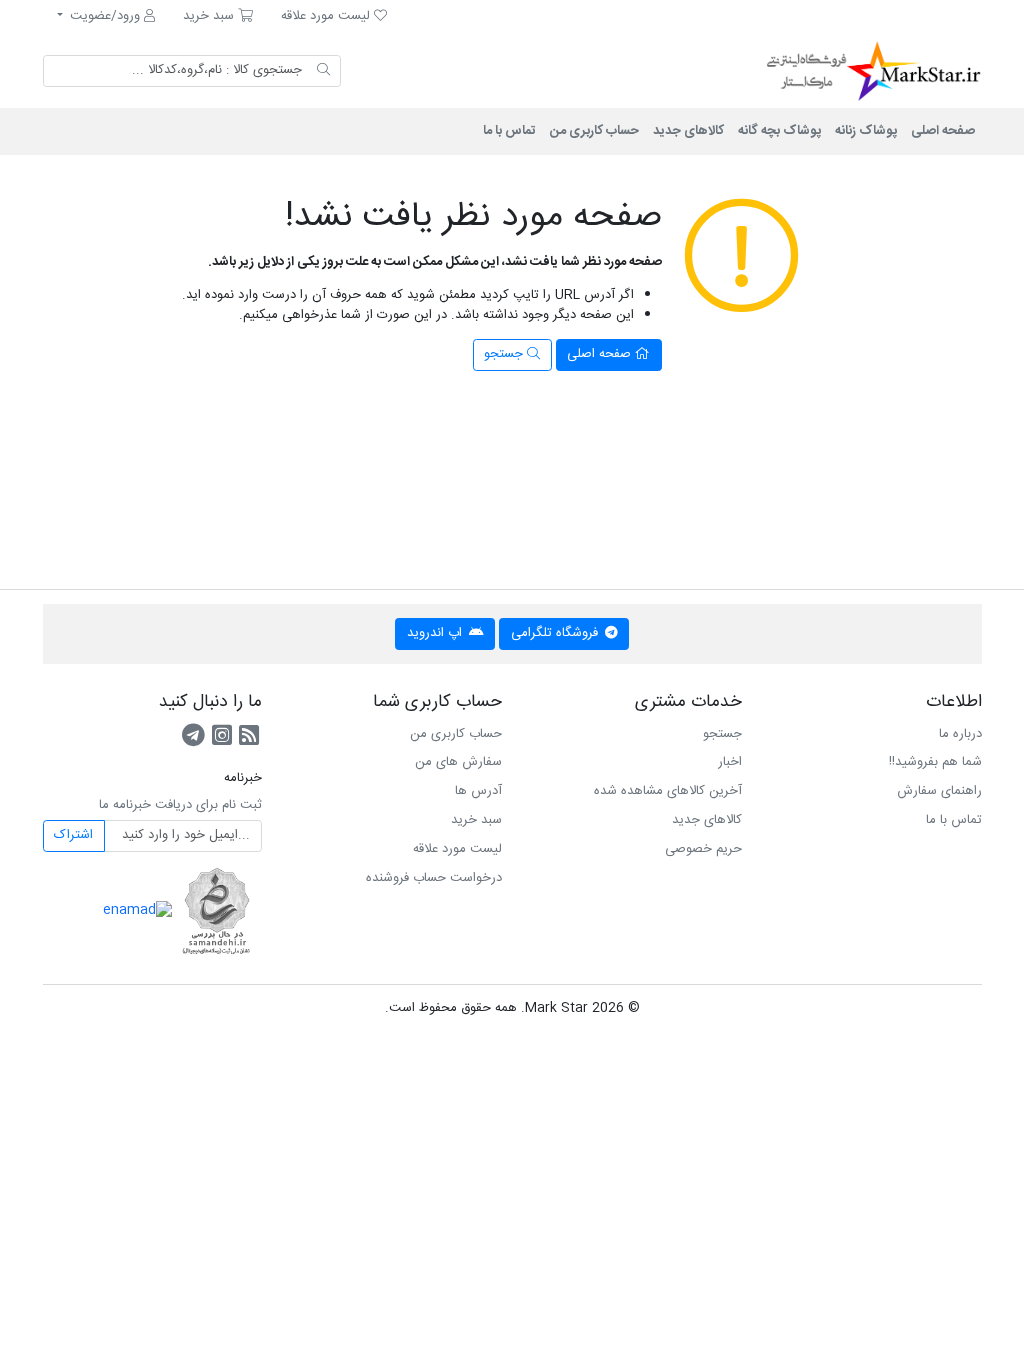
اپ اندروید (436, 633)
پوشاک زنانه (866, 131)
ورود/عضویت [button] (105, 16)
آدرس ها (478, 791)
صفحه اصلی (943, 131)
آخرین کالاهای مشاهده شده (668, 791)
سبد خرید (476, 820)
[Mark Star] (847, 71)
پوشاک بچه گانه (779, 131)
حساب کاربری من (594, 131)
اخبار (730, 762)
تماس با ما (509, 131)
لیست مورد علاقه (457, 849)
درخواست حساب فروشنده (434, 878)
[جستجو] (323, 71)
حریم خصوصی (703, 849)
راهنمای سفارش (939, 791)
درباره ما (960, 734)
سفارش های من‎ (458, 762)
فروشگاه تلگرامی (556, 633)
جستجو (505, 354)
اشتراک (73, 835)
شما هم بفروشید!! (935, 762)
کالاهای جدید (688, 131)
